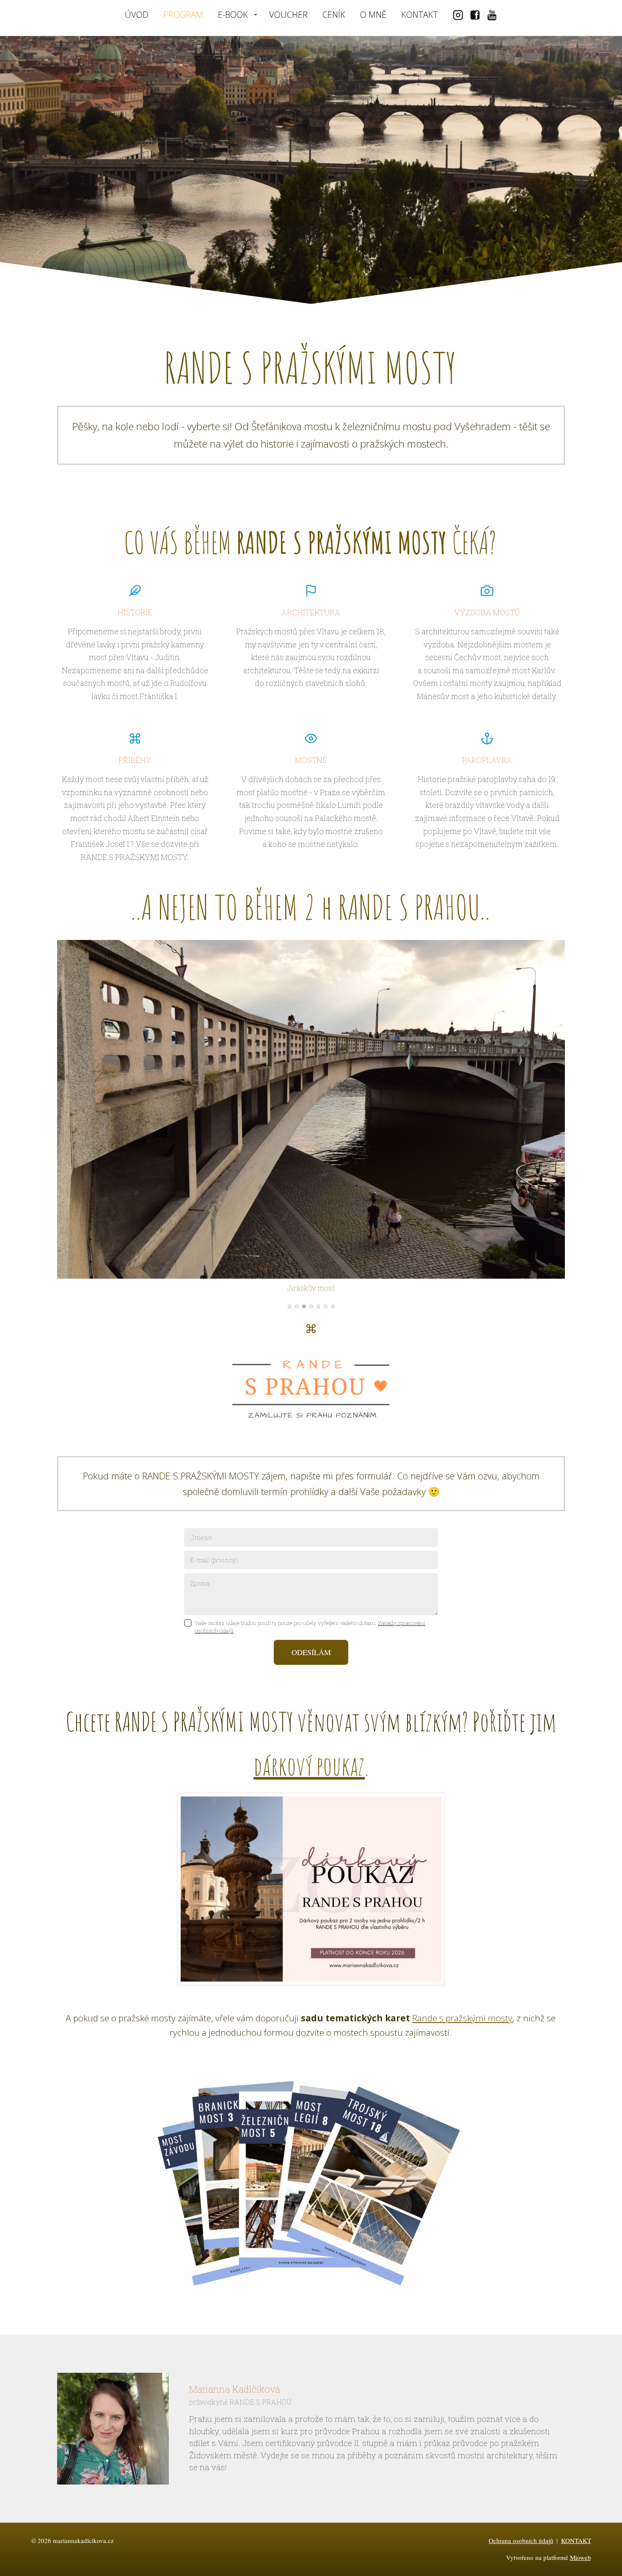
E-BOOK (233, 15)
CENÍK (334, 15)
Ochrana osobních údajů (521, 2540)
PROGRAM (183, 15)
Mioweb (581, 2557)
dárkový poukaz (309, 1765)
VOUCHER (288, 15)
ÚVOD (137, 15)
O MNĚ (373, 15)
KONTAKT (420, 15)
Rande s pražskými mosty (462, 2018)
